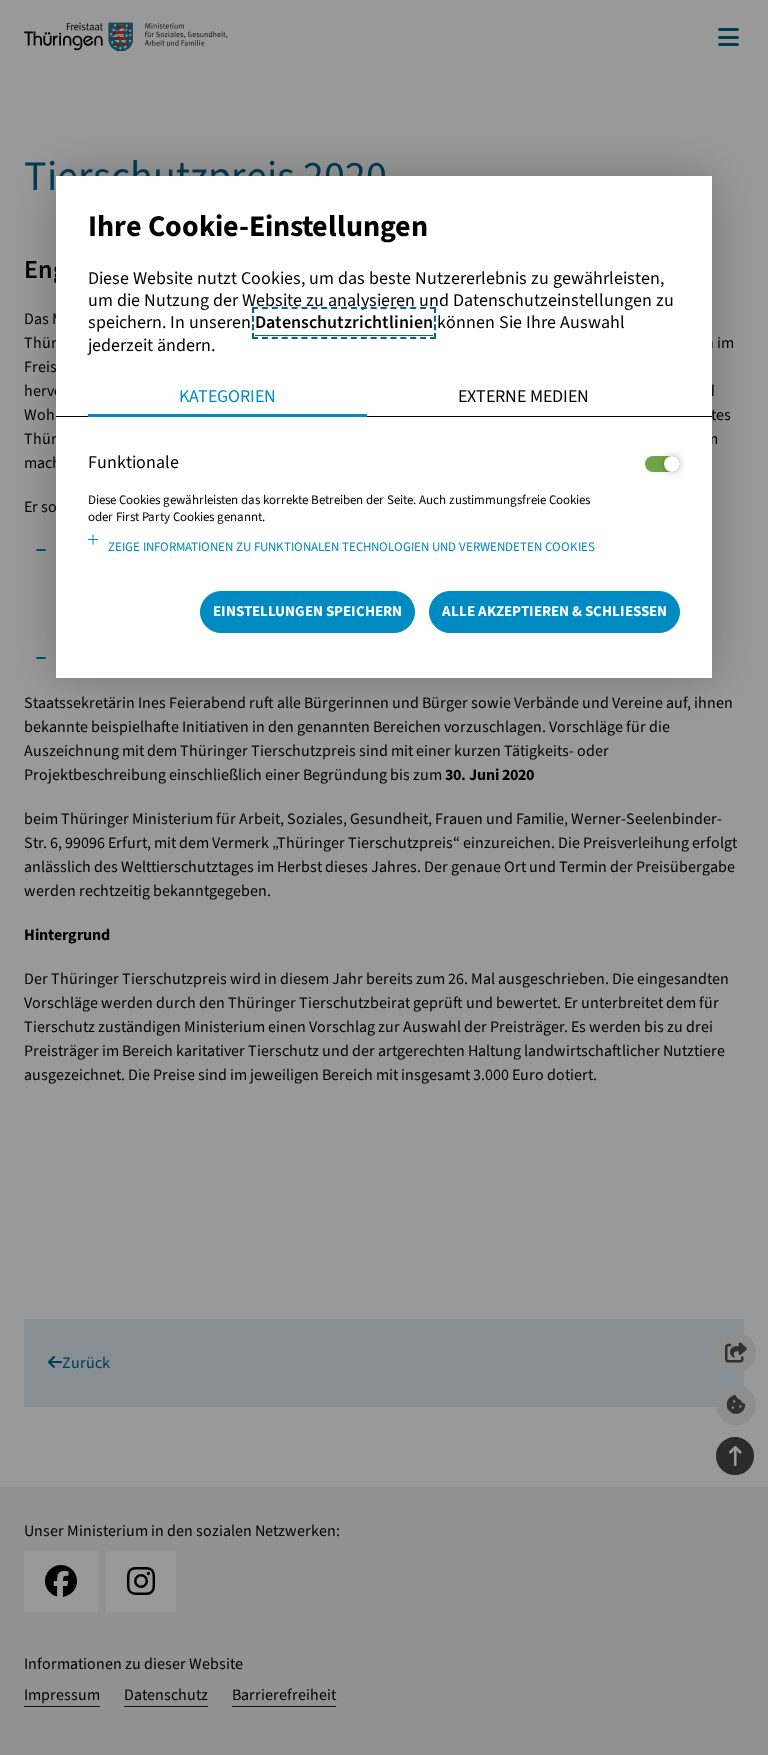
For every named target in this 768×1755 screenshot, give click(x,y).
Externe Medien (523, 396)
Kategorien (227, 396)
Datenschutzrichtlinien (344, 322)
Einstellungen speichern (307, 611)
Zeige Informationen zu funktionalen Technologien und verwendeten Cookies (351, 547)
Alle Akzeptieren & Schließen (554, 611)
